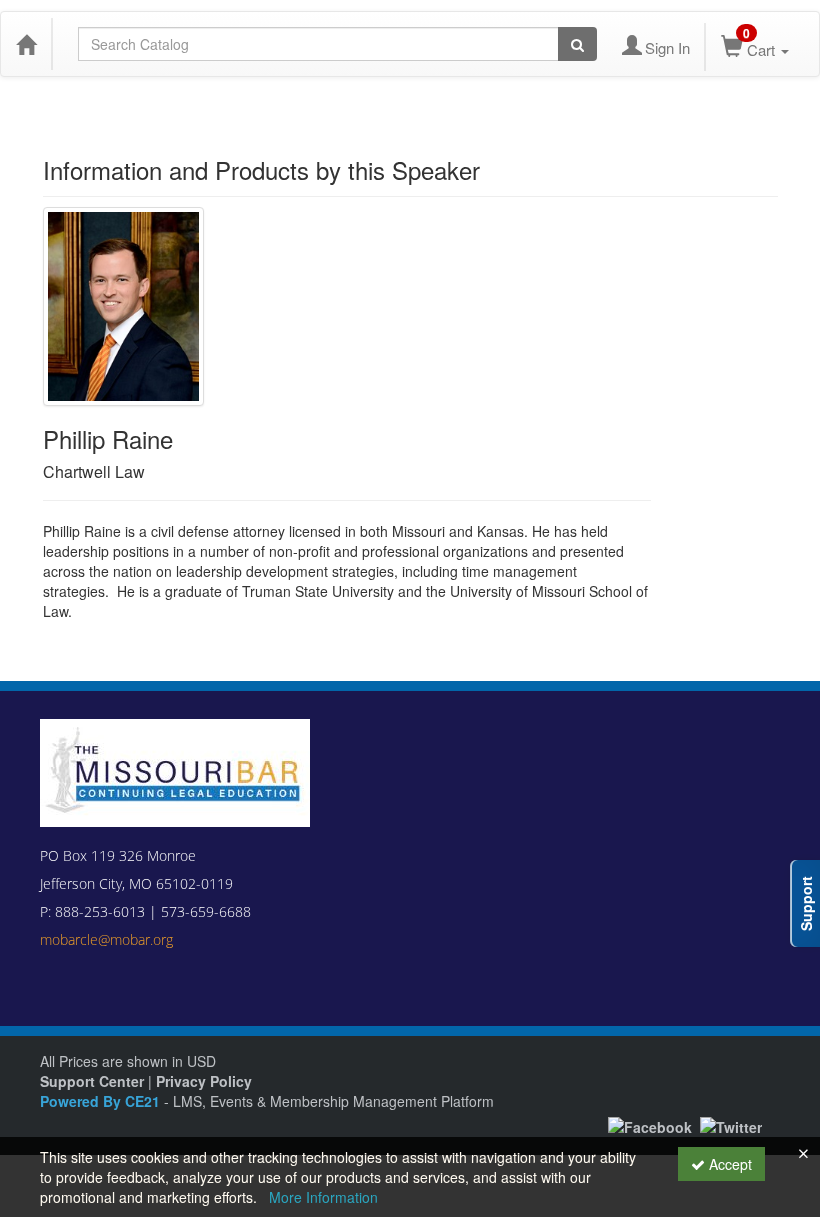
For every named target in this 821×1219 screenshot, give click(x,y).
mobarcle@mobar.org (106, 939)
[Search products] (577, 44)
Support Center (92, 1081)
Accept (728, 1164)
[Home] (26, 44)
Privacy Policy (204, 1081)
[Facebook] (650, 1124)
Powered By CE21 (102, 1101)
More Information (323, 1197)
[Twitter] (731, 1124)
